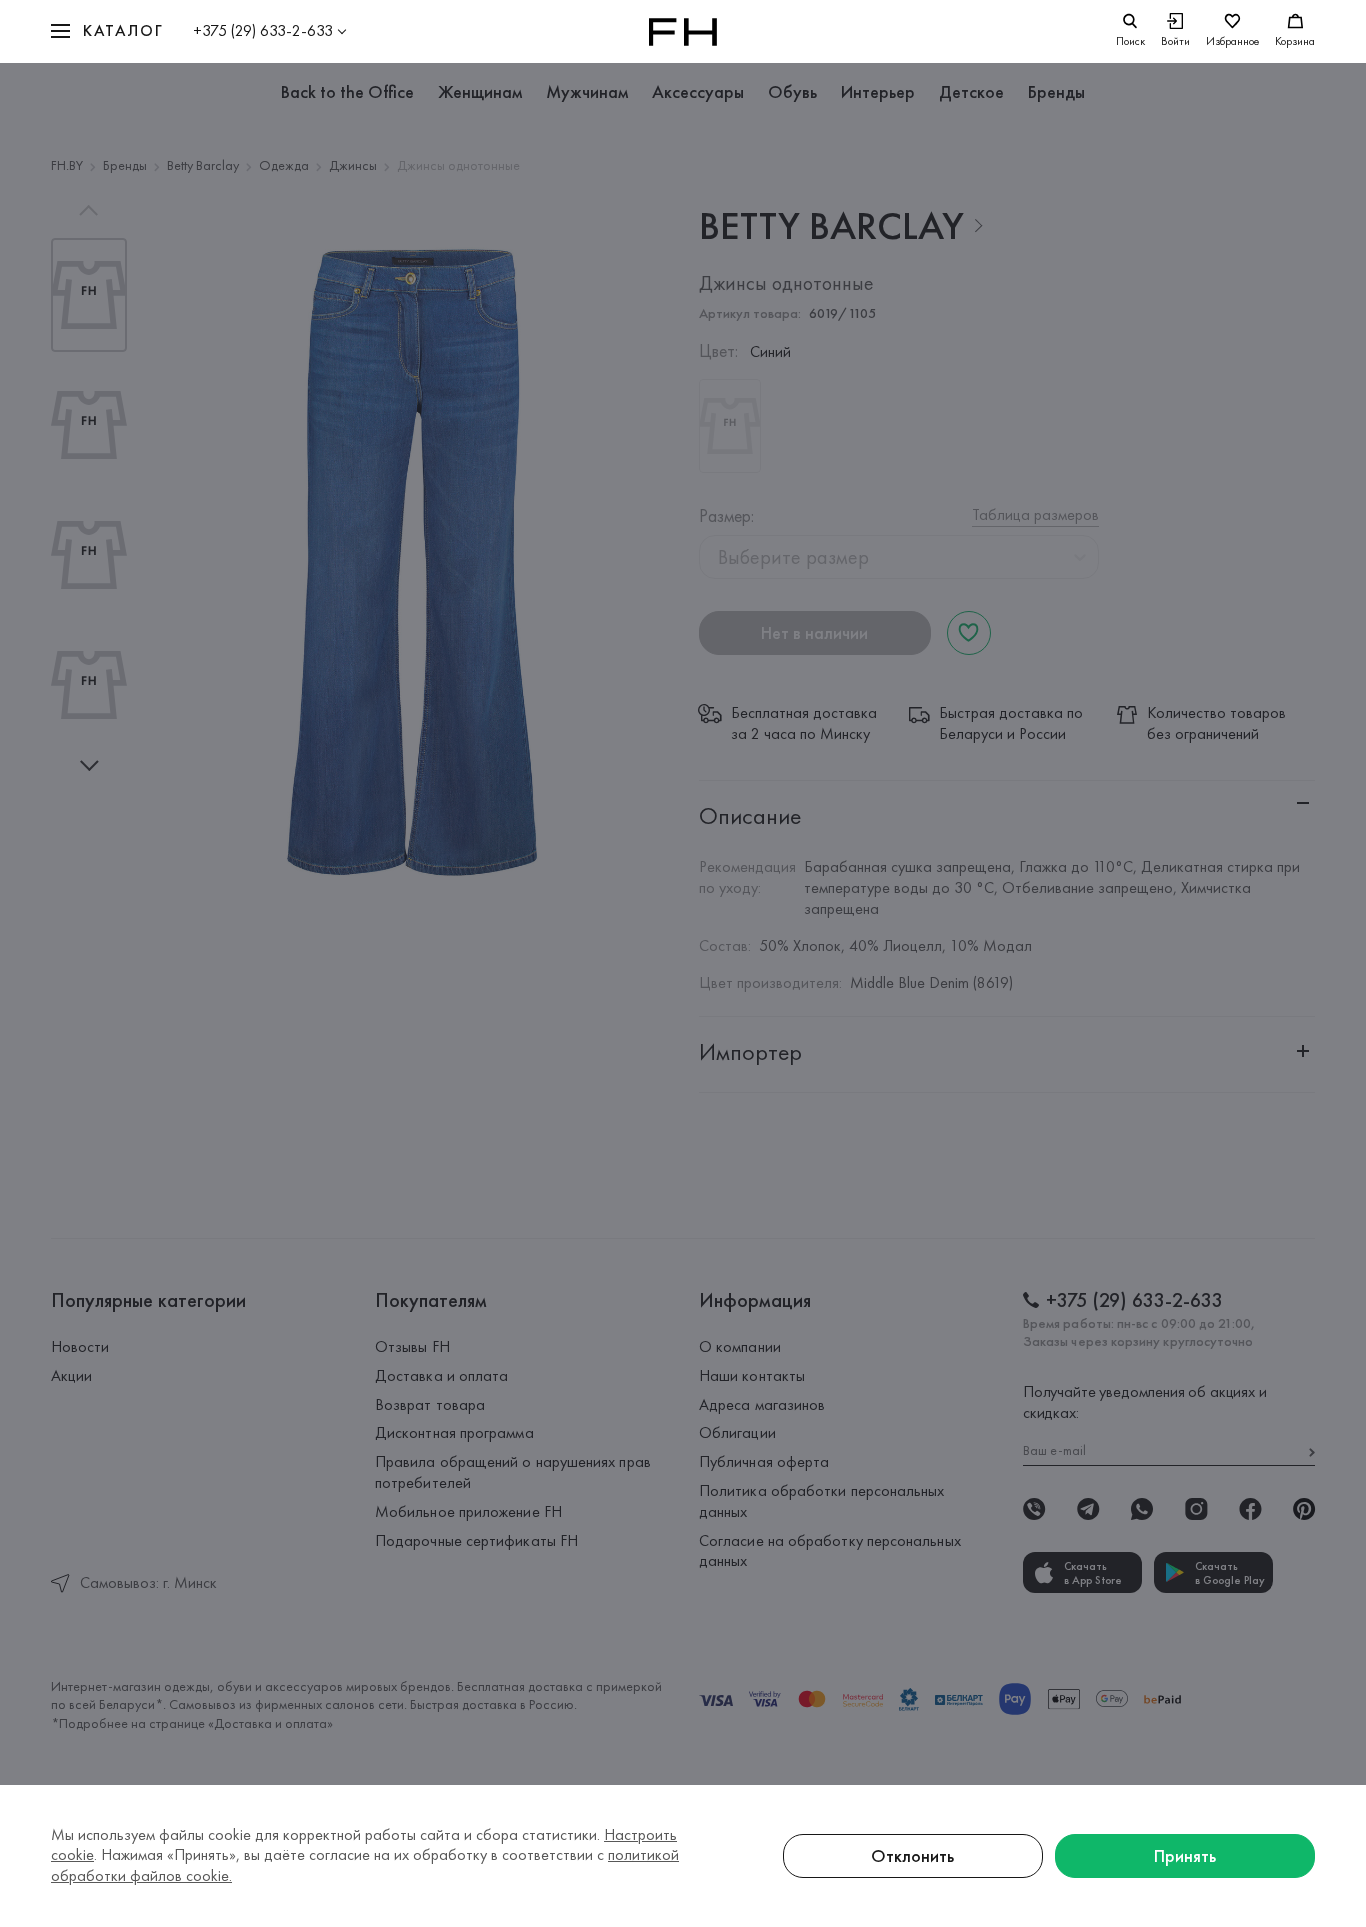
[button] (107, 31)
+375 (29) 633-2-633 (263, 30)
